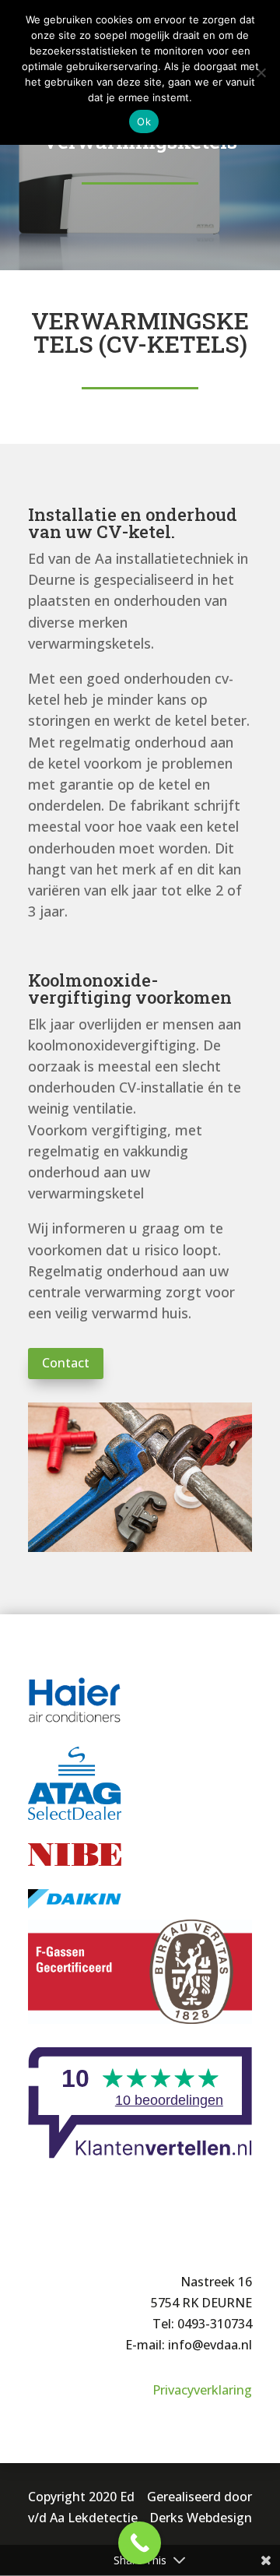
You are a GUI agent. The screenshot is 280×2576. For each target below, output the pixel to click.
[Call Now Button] (140, 2543)
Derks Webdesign (201, 2518)
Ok (144, 121)
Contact (66, 1363)
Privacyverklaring (202, 2390)
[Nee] (261, 72)
